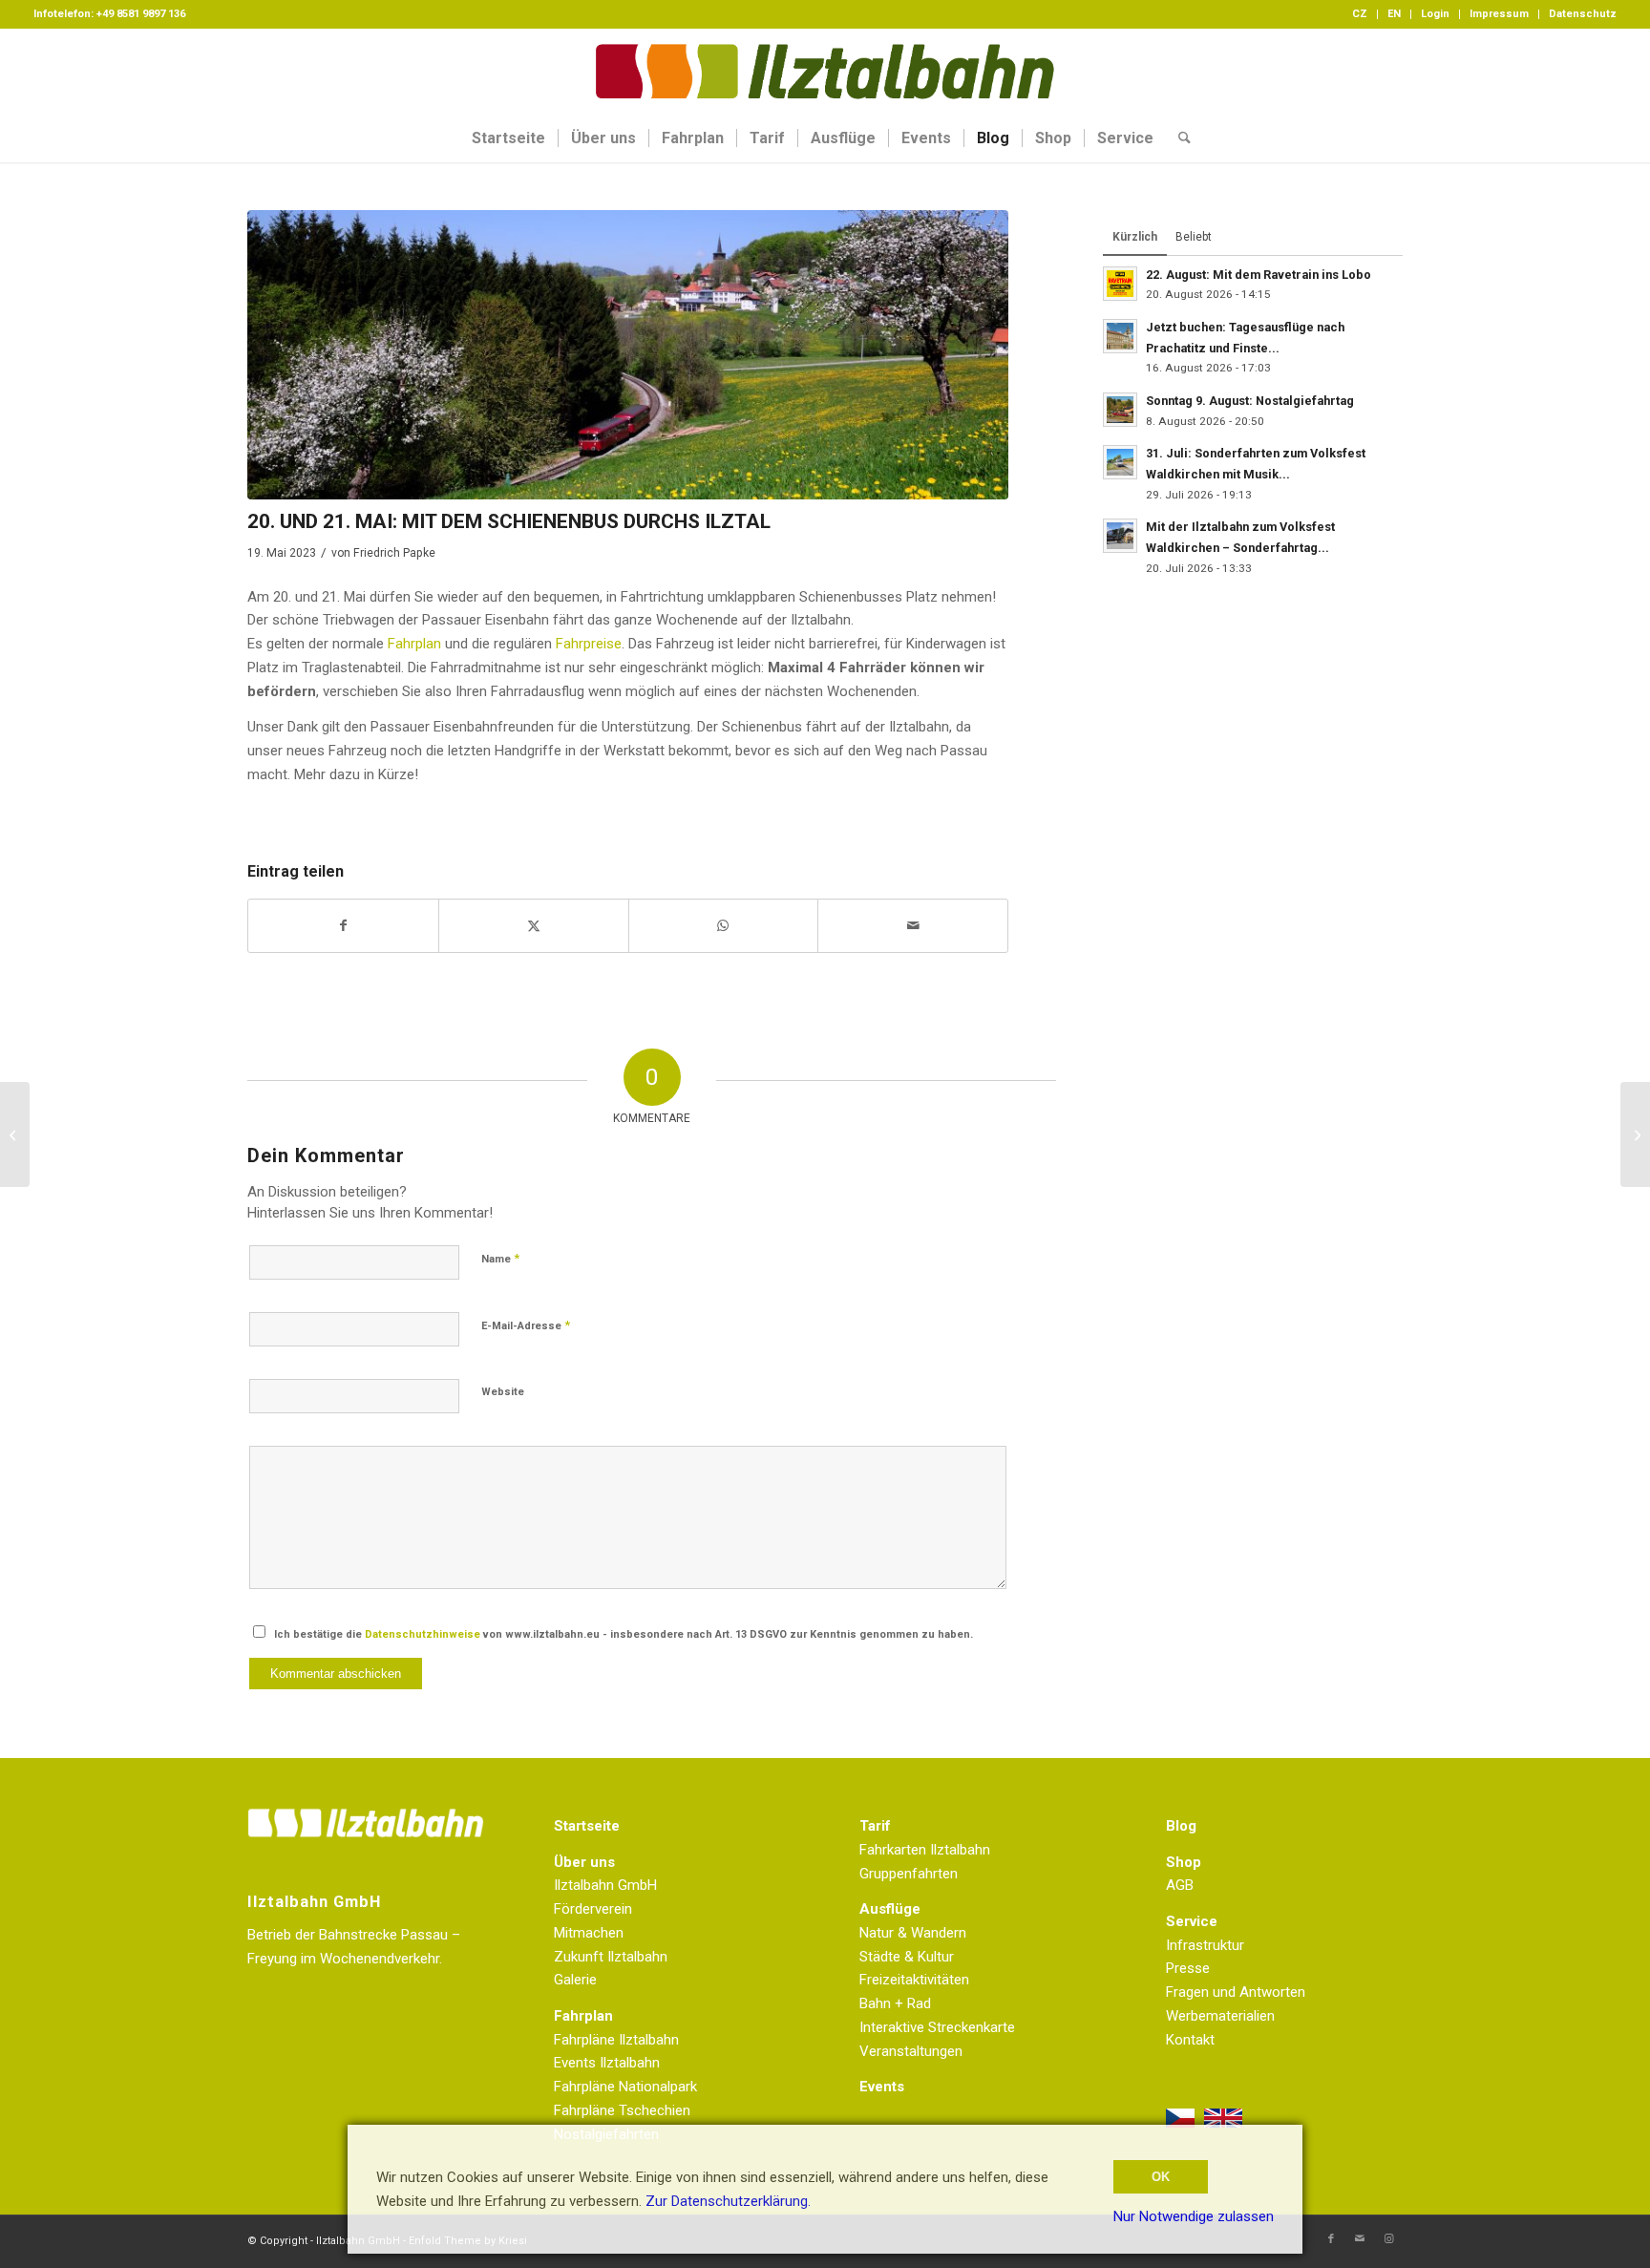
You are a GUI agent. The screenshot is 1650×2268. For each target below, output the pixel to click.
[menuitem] (1360, 14)
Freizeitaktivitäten (914, 1980)
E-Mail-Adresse (526, 1325)
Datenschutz (1583, 14)
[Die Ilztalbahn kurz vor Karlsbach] (628, 355)
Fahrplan (414, 644)
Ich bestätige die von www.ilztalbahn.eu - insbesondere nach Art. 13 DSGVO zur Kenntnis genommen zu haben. (624, 1634)
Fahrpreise (589, 644)
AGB (1180, 1885)
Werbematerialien (1220, 2016)
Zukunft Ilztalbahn (611, 1957)
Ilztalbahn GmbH (605, 1885)
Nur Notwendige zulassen (1194, 2216)
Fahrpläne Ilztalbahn (616, 2040)
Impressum (1499, 14)
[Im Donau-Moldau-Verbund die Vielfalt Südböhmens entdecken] (15, 1134)
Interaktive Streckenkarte (937, 2027)
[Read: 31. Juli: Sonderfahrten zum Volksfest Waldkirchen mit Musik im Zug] (1120, 462)
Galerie (575, 1980)
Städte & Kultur (907, 1957)
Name (500, 1258)
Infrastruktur (1205, 1945)
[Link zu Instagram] (1388, 2239)
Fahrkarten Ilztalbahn (925, 1850)
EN (1394, 14)
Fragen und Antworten (1236, 1992)
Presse (1188, 1968)
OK (1161, 2177)
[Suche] (1178, 138)
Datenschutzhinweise (423, 1634)
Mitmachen (589, 1933)
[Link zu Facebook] (1331, 2239)
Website (503, 1392)
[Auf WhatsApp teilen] (724, 926)
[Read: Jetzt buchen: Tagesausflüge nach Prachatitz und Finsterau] (1120, 336)
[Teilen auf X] (534, 926)
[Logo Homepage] (825, 72)
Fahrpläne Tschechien (622, 2110)
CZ (1360, 14)
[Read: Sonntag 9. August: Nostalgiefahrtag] (1120, 410)
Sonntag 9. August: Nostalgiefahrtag (1250, 401)
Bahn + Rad (895, 2003)
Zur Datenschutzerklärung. (728, 2201)
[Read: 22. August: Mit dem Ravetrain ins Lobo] (1120, 284)
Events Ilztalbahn (607, 2063)
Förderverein (593, 1909)
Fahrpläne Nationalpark (625, 2087)
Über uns (584, 1862)
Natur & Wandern (913, 1933)
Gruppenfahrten (909, 1874)
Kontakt (1190, 2040)
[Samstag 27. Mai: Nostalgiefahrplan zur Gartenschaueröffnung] (1635, 1134)
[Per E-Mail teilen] (913, 926)
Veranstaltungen (911, 2051)
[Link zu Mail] (1360, 2239)
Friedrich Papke (394, 553)
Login (1435, 14)
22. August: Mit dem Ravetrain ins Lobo (1259, 275)
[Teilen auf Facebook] (343, 926)
